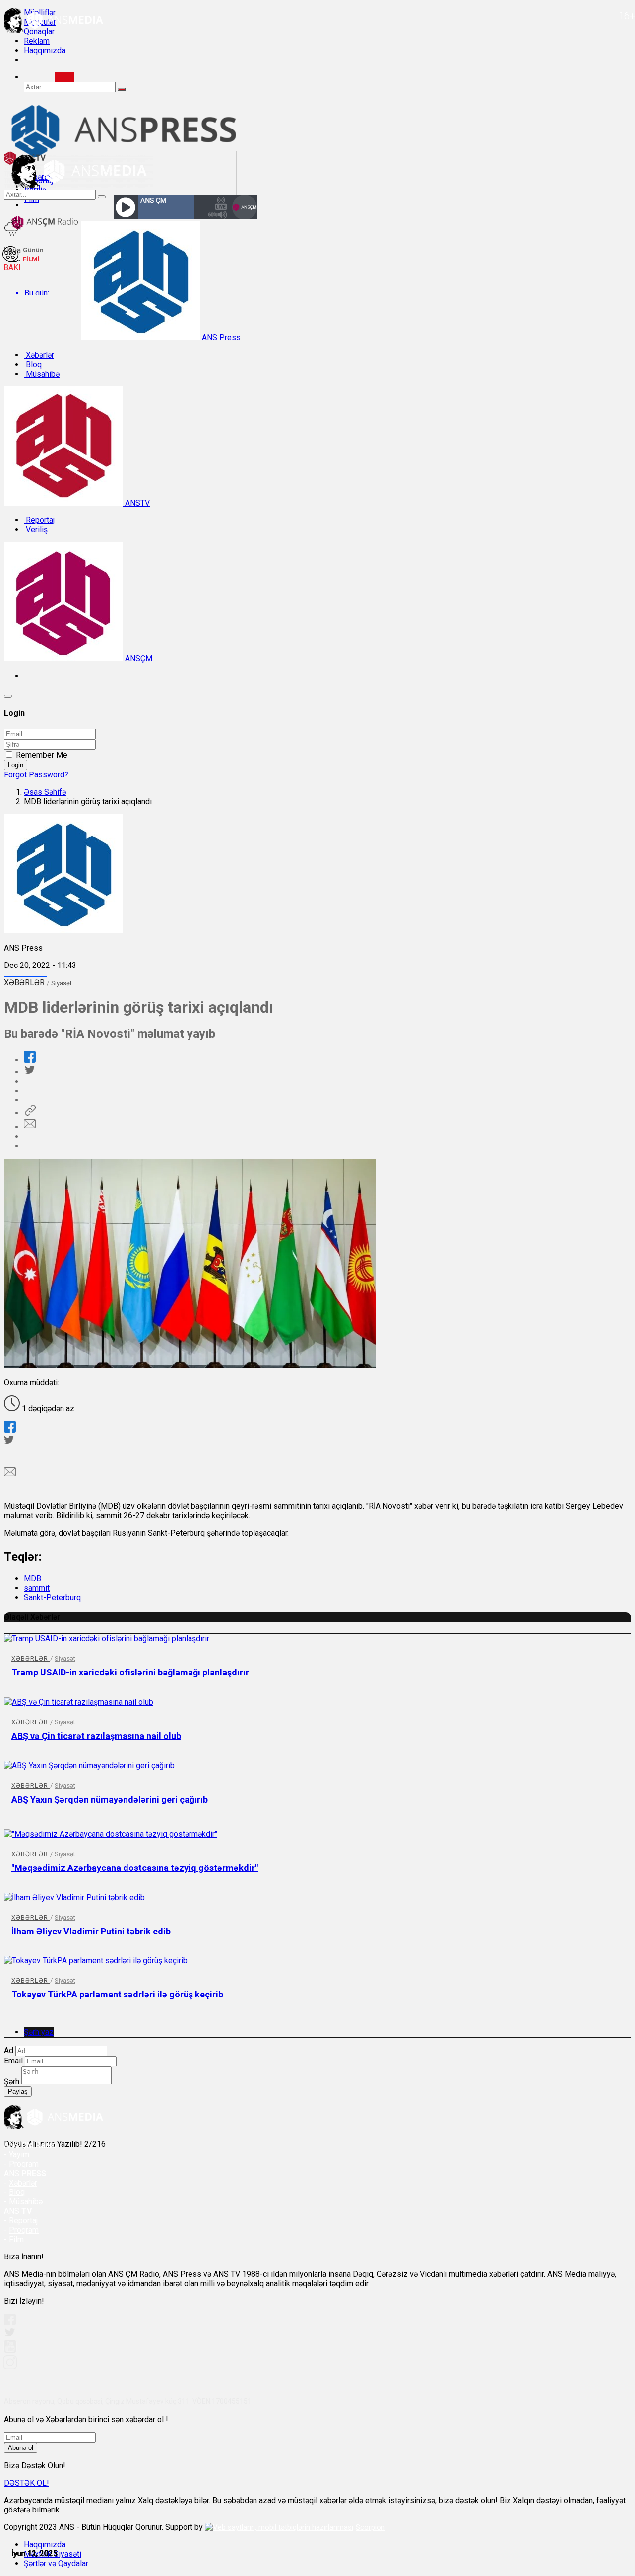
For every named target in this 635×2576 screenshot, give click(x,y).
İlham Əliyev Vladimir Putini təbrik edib (91, 1931)
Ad (9, 2050)
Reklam (37, 41)
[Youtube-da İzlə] (10, 2351)
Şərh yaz (39, 2032)
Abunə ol (21, 2448)
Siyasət (62, 983)
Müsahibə (42, 374)
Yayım (19, 2155)
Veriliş (36, 530)
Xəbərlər (39, 355)
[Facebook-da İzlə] (10, 2323)
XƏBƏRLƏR (25, 983)
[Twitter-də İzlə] (9, 2335)
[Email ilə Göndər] (30, 1127)
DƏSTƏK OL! (27, 2483)
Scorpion (370, 2527)
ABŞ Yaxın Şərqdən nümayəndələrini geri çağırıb (110, 1799)
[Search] (64, 77)
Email (13, 2061)
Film (16, 2239)
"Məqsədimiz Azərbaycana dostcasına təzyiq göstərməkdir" (135, 1868)
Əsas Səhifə (45, 792)
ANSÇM (138, 659)
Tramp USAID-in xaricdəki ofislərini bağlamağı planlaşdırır (130, 1672)
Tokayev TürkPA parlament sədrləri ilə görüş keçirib (117, 1994)
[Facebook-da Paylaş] (30, 1060)
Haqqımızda (45, 50)
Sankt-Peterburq (52, 1597)
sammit (37, 1588)
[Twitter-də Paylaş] (29, 1072)
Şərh (12, 2082)
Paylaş (18, 2092)
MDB (32, 1578)
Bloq (33, 364)
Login (16, 765)
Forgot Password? (36, 775)
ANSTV (136, 503)
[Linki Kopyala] (30, 1113)
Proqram (24, 2230)
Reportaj (39, 520)
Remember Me (42, 755)
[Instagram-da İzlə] (10, 2366)
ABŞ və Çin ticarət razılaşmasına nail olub (96, 1736)
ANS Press (220, 338)
